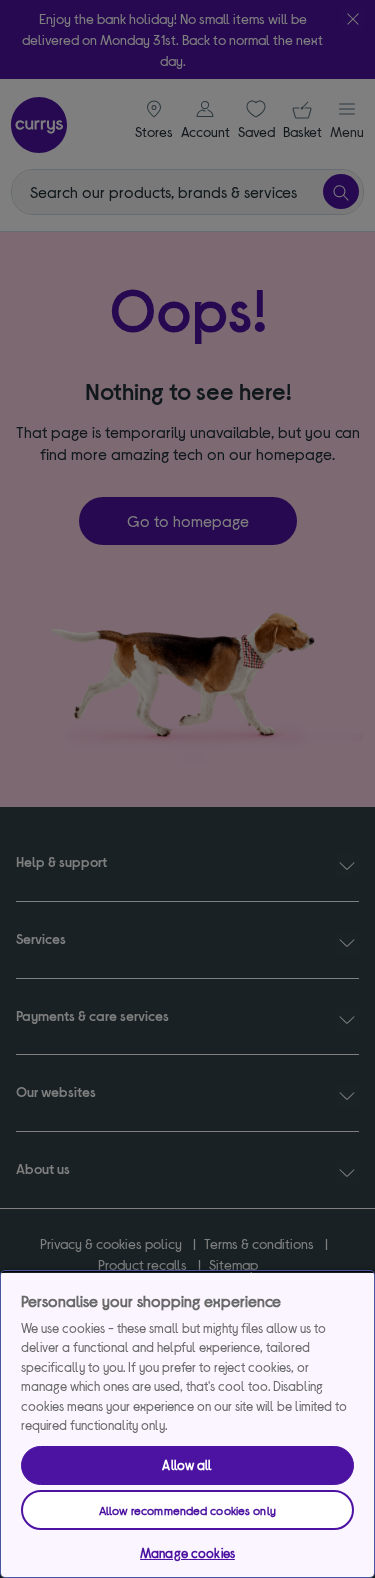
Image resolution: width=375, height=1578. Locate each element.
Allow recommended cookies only (187, 1510)
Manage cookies (187, 1553)
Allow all (187, 1465)
